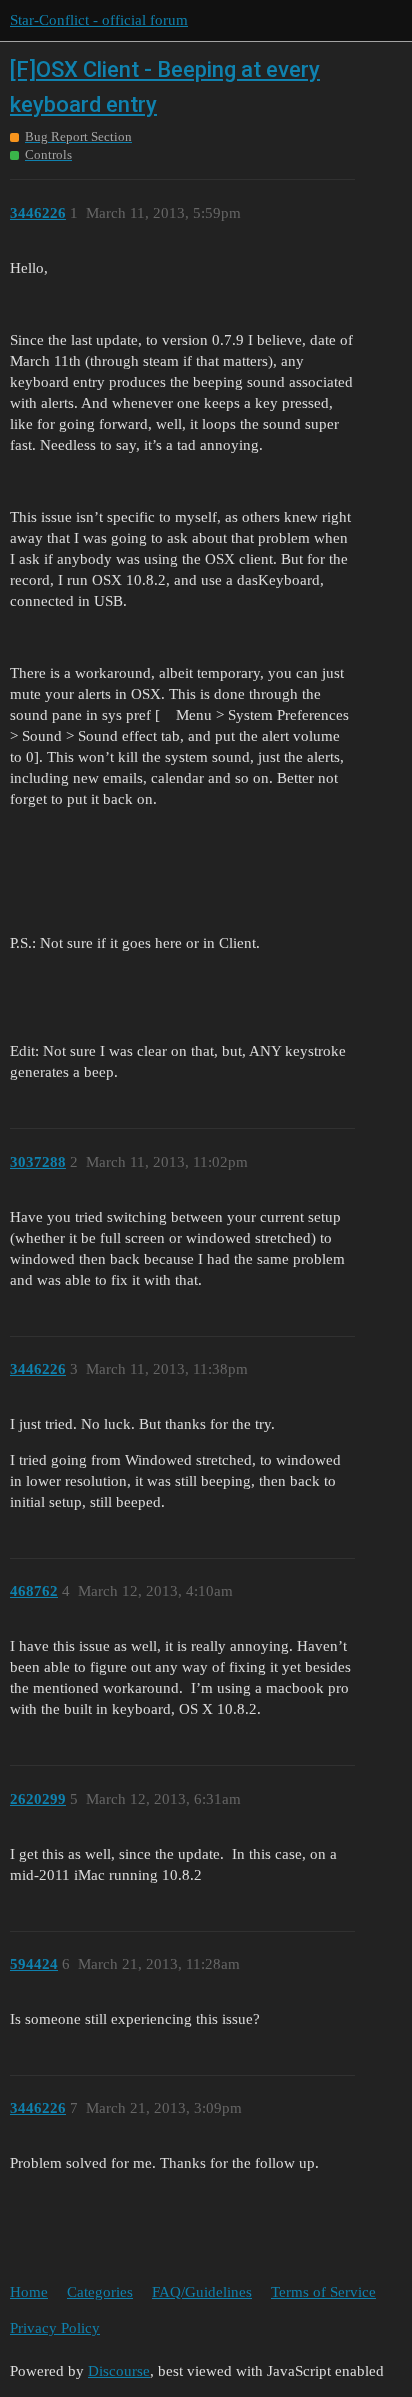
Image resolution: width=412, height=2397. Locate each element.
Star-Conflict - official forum (99, 20)
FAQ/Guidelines (202, 2292)
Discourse (119, 2371)
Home (29, 2292)
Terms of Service (323, 2292)
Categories (100, 2292)
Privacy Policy (55, 2328)
